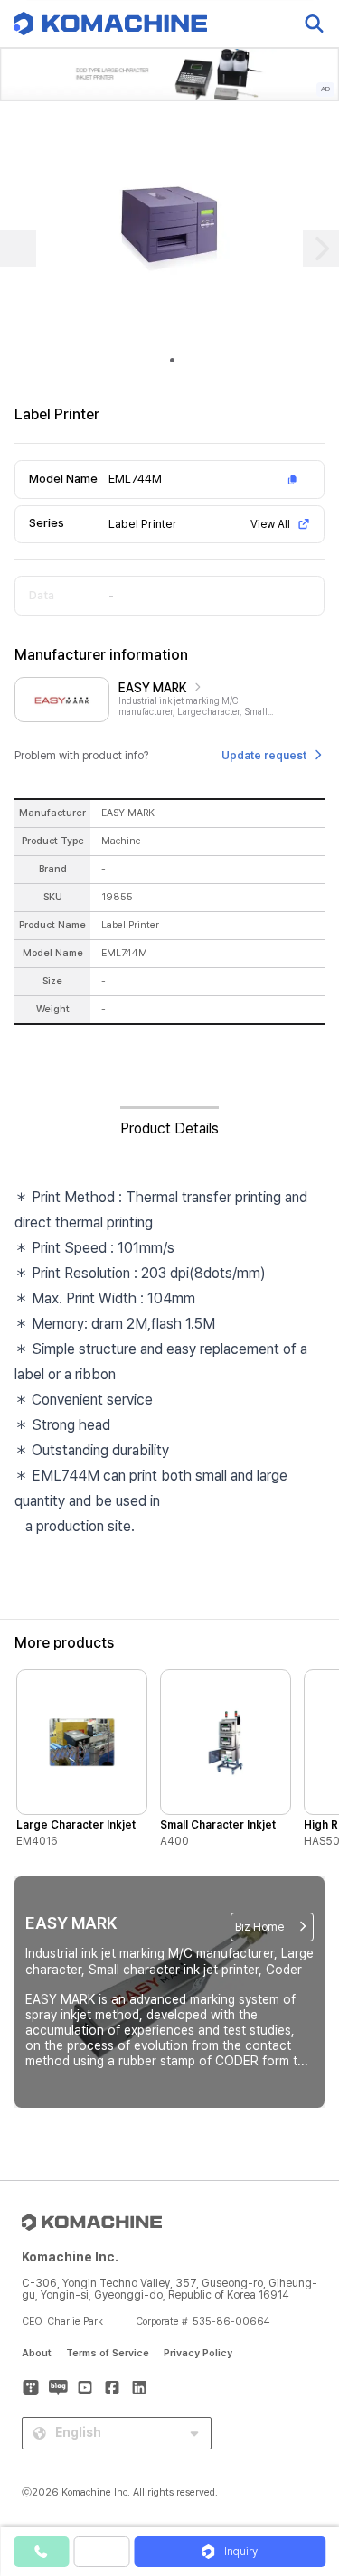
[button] (306, 2421)
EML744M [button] (135, 479)
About (37, 2353)
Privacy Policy (198, 2353)
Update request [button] (264, 756)
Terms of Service (108, 2353)
